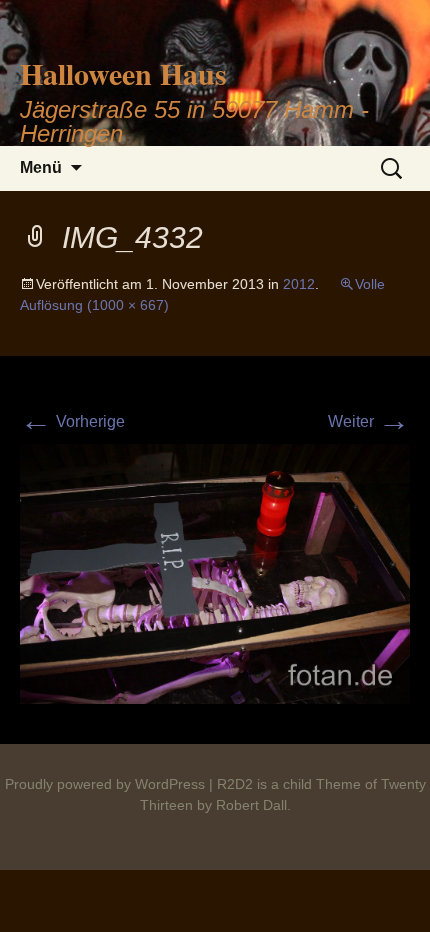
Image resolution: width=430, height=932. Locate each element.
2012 (299, 284)
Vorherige (72, 421)
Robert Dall (251, 805)
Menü (41, 167)
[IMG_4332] (215, 572)
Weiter (369, 421)
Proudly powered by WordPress (105, 784)
